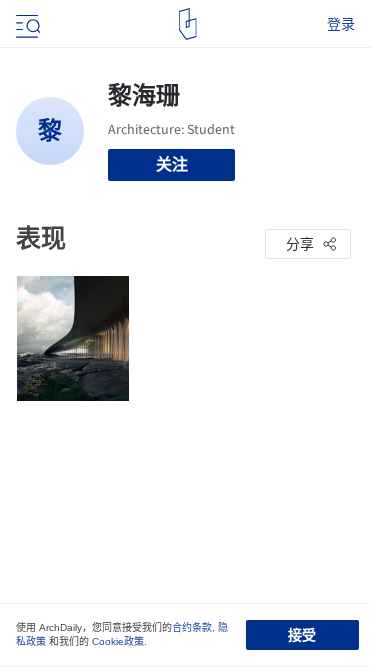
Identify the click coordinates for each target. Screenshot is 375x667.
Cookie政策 (118, 641)
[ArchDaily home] (187, 24)
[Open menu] (26, 24)
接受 (302, 635)
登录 (341, 24)
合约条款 (192, 627)
